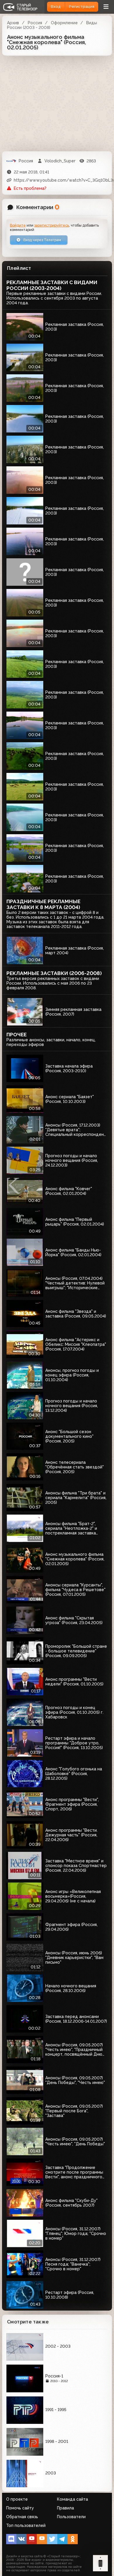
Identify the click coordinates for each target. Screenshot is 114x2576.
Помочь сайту (20, 2508)
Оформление (64, 23)
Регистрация (82, 7)
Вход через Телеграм (42, 240)
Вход (56, 7)
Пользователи (71, 2517)
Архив (13, 23)
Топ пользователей (26, 2525)
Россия (35, 23)
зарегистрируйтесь (52, 225)
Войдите (18, 225)
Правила (65, 2508)
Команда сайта (72, 2499)
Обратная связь (22, 2517)
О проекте (17, 2499)
